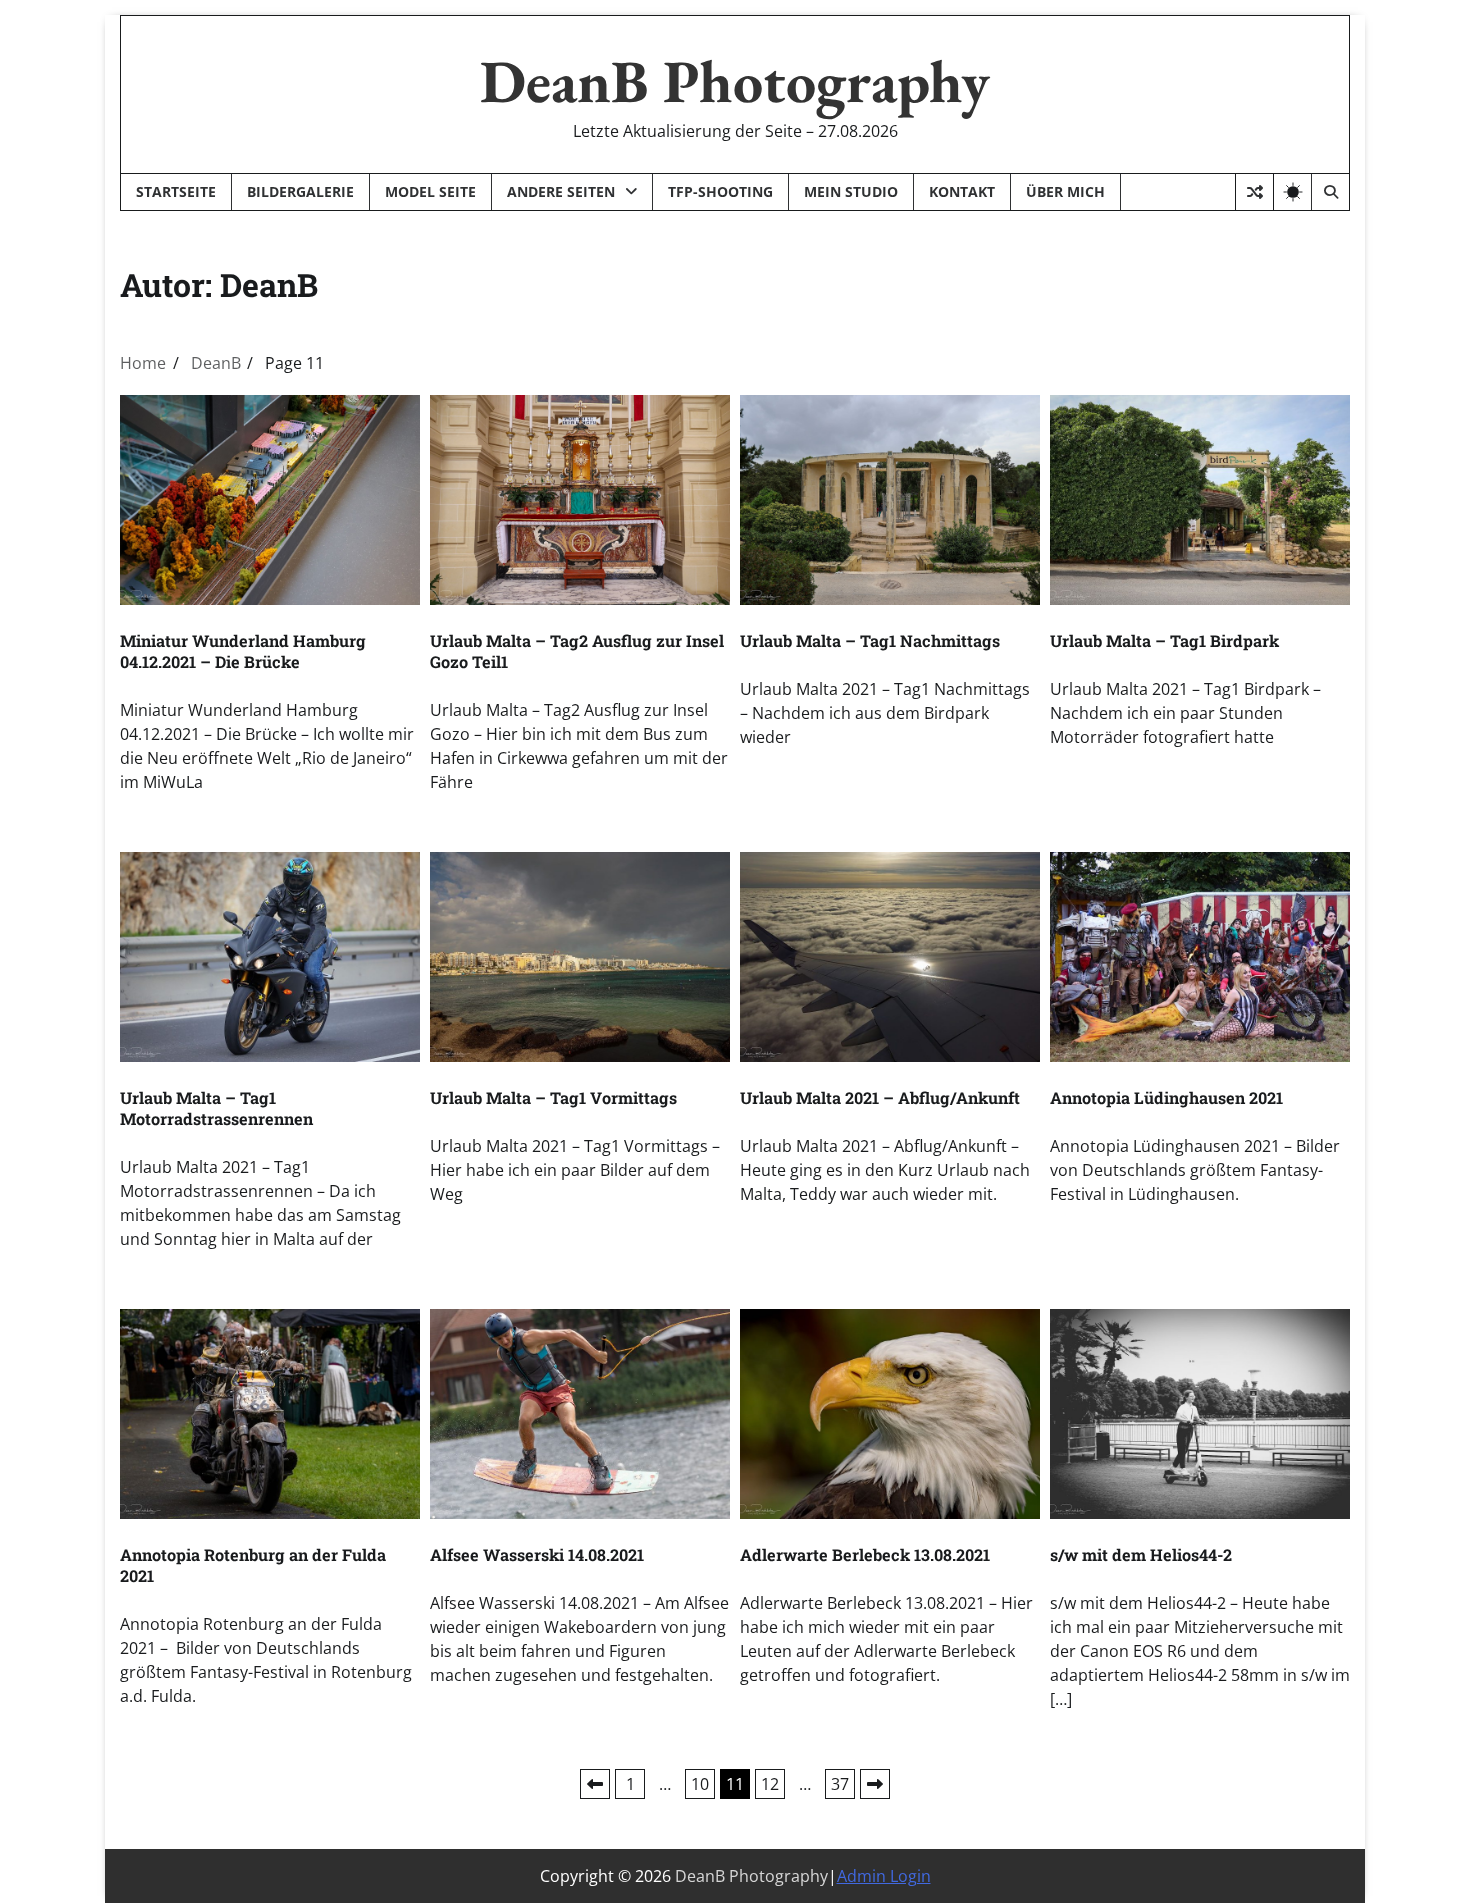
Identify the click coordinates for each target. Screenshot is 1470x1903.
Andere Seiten (561, 191)
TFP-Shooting (720, 191)
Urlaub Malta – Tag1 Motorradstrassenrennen (216, 1108)
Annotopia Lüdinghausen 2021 (1166, 1097)
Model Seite (430, 191)
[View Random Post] (1254, 192)
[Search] (1330, 192)
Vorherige (595, 1784)
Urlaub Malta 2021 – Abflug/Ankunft (880, 1097)
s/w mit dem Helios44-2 (1141, 1554)
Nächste (875, 1784)
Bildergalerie (300, 191)
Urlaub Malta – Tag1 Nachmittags (870, 640)
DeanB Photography (735, 81)
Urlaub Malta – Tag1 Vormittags (553, 1097)
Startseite (176, 191)
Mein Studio (851, 191)
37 (840, 1784)
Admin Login (884, 1876)
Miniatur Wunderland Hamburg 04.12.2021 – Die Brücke (243, 651)
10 (700, 1784)
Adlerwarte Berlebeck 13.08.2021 (865, 1554)
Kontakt (962, 191)
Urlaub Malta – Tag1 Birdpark (1164, 640)
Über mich (1065, 191)
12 (770, 1784)
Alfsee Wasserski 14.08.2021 (537, 1554)
